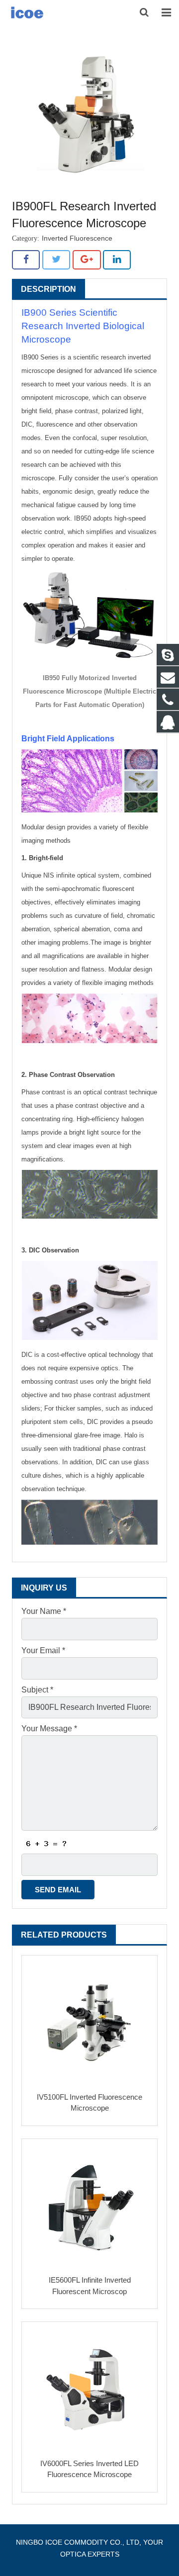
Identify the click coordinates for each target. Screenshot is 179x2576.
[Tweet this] (56, 260)
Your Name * (44, 1611)
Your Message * (49, 1729)
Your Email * (43, 1650)
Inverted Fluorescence (77, 238)
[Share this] (26, 260)
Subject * (37, 1690)
